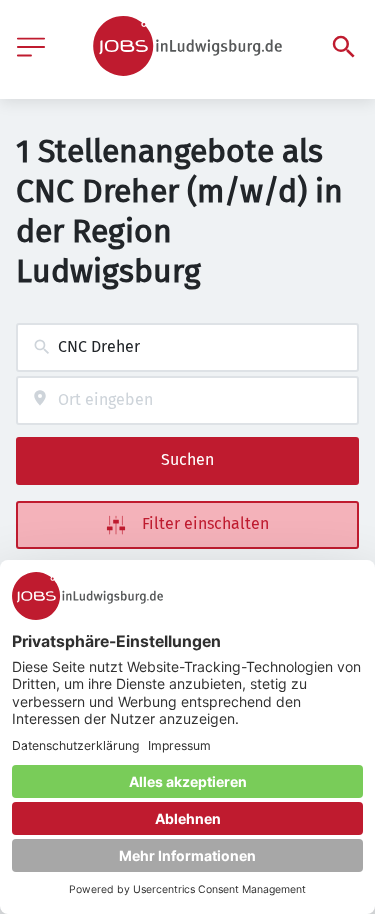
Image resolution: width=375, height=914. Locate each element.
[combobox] (187, 347)
